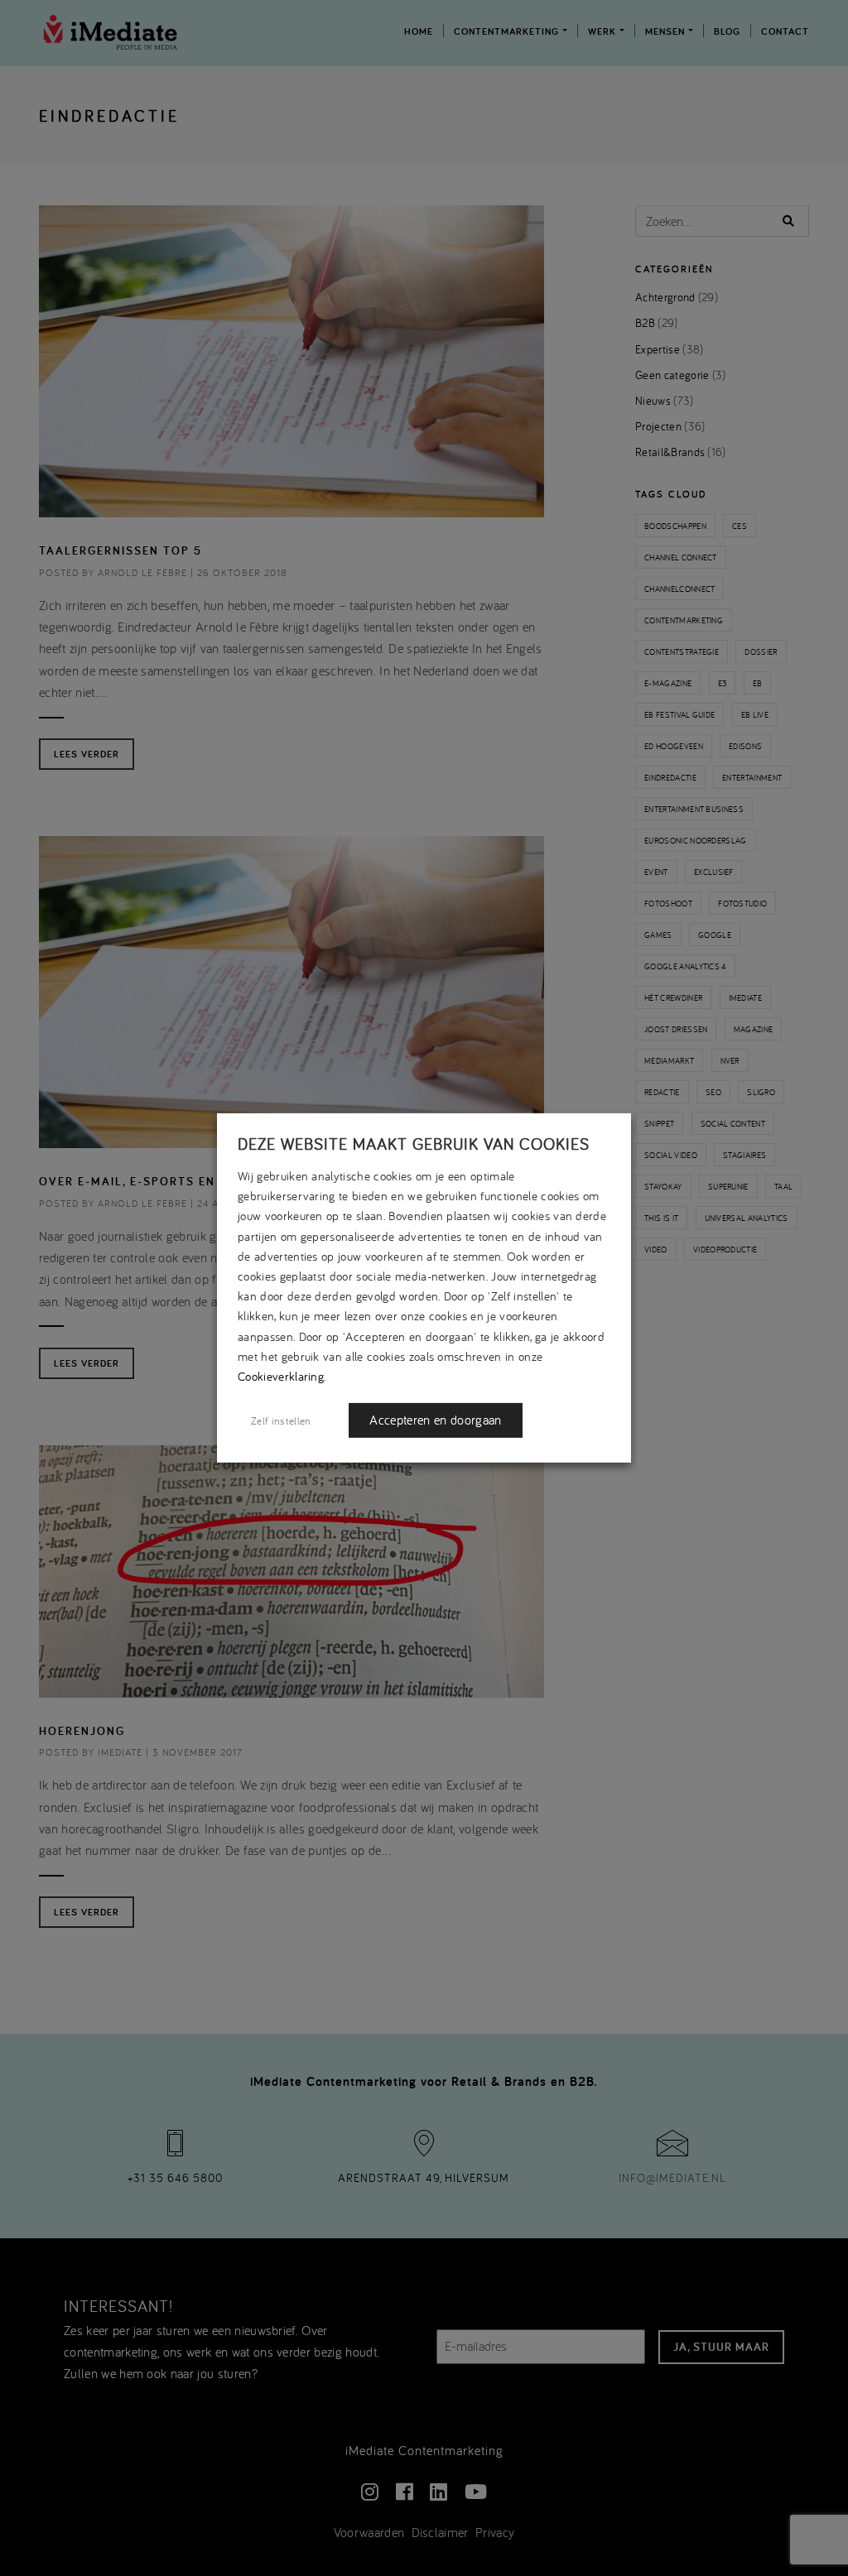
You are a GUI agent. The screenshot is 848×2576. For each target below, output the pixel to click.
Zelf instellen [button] (281, 1420)
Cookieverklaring (281, 1376)
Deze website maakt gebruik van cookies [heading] (414, 1144)
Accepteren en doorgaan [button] (435, 1420)
